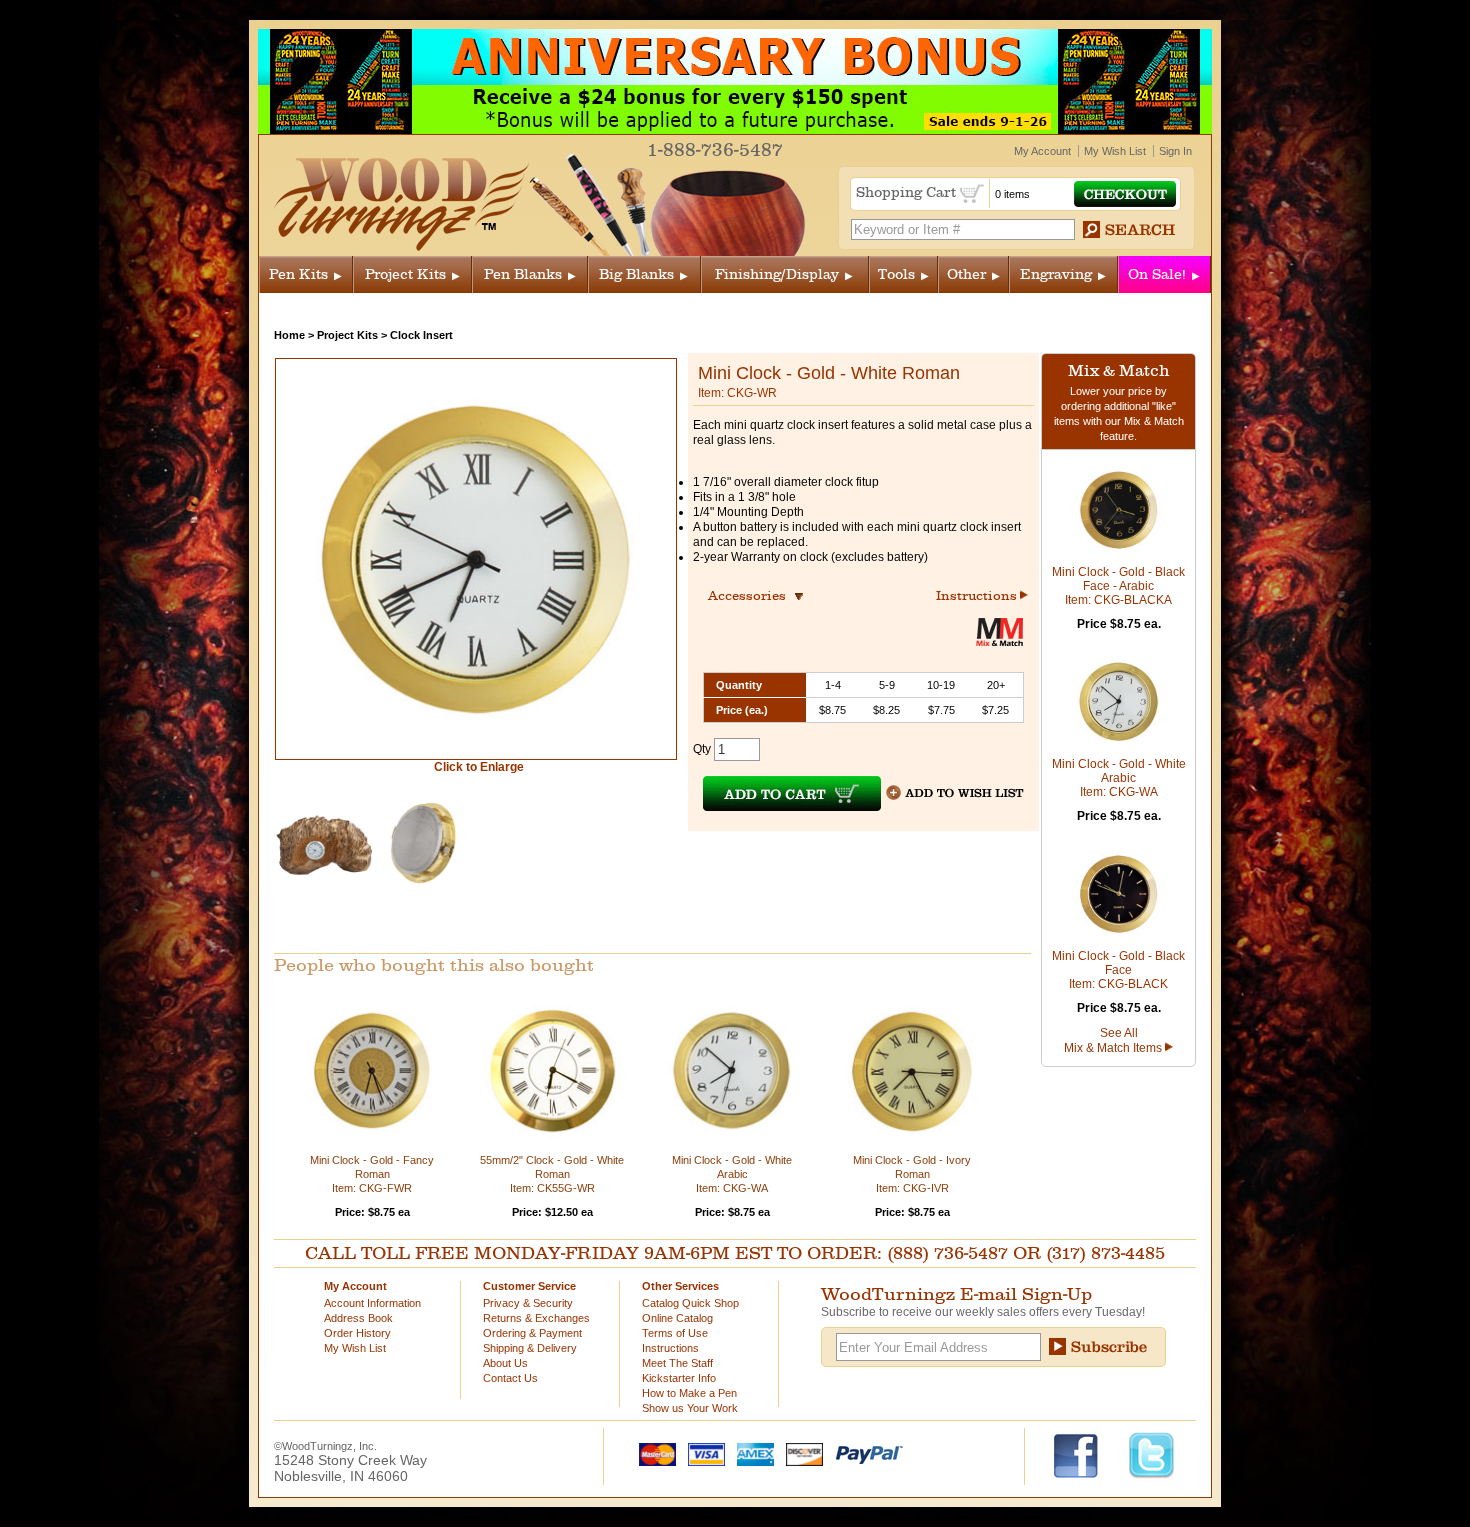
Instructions (978, 595)
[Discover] (800, 1453)
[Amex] (751, 1453)
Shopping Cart (908, 192)
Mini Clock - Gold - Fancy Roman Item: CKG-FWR (372, 1174)
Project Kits (405, 274)
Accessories (753, 595)
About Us (505, 1363)
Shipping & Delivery (530, 1348)
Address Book (358, 1318)
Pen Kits (298, 274)
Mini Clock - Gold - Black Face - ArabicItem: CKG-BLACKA (1118, 586)
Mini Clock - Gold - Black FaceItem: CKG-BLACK (1118, 970)
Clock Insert (421, 335)
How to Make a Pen (689, 1393)
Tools (896, 274)
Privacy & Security (528, 1303)
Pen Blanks (523, 274)
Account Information (372, 1303)
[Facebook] (1085, 1454)
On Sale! (1157, 274)
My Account (1042, 151)
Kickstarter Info (679, 1378)
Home (289, 335)
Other (966, 274)
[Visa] (702, 1453)
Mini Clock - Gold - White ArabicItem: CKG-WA (1119, 778)
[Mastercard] (653, 1453)
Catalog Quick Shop (690, 1303)
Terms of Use (675, 1333)
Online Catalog (677, 1318)
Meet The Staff (677, 1363)
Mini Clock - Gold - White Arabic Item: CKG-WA (732, 1174)
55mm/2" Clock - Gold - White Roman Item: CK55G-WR (552, 1174)
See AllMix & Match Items (1114, 1040)
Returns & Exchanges (536, 1318)
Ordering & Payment (532, 1333)
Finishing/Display (777, 274)
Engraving (1056, 274)
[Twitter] (1151, 1454)
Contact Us (510, 1378)
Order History (357, 1333)
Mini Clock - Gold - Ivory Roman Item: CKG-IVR (912, 1174)
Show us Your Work (690, 1408)
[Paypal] (864, 1453)
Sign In (1175, 151)
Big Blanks (636, 274)
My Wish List (1115, 151)
